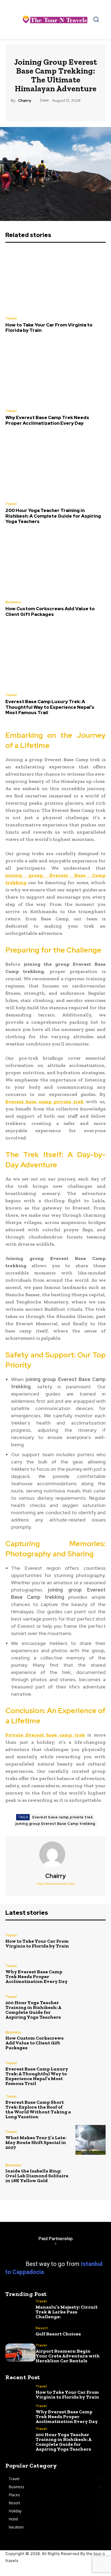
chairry (25, 101)
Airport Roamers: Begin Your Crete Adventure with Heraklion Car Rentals (68, 2356)
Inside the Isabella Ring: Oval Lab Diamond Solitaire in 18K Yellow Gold (37, 2176)
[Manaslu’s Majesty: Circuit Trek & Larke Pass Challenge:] (20, 2308)
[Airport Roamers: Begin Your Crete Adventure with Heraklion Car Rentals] (20, 2352)
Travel (11, 318)
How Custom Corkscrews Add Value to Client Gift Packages (50, 611)
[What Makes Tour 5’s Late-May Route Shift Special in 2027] (91, 2140)
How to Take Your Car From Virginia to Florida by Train (49, 328)
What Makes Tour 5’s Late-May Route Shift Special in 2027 (36, 2142)
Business (13, 602)
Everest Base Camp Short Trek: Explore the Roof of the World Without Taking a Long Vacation (38, 2109)
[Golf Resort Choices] (20, 2331)
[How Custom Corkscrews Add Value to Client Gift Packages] (55, 564)
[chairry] (55, 1854)
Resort (42, 2328)
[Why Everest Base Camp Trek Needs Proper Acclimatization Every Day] (55, 373)
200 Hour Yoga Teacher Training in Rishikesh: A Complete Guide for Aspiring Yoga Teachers (53, 516)
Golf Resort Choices (58, 2334)
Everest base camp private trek (63, 1817)
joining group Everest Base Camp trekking (55, 1824)
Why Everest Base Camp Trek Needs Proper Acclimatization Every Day (47, 420)
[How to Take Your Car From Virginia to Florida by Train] (55, 280)
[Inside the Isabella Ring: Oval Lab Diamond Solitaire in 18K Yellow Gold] (91, 2173)
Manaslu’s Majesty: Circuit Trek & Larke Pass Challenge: (67, 2312)
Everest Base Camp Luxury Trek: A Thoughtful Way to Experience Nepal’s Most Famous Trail (50, 707)
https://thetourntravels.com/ (56, 1884)
